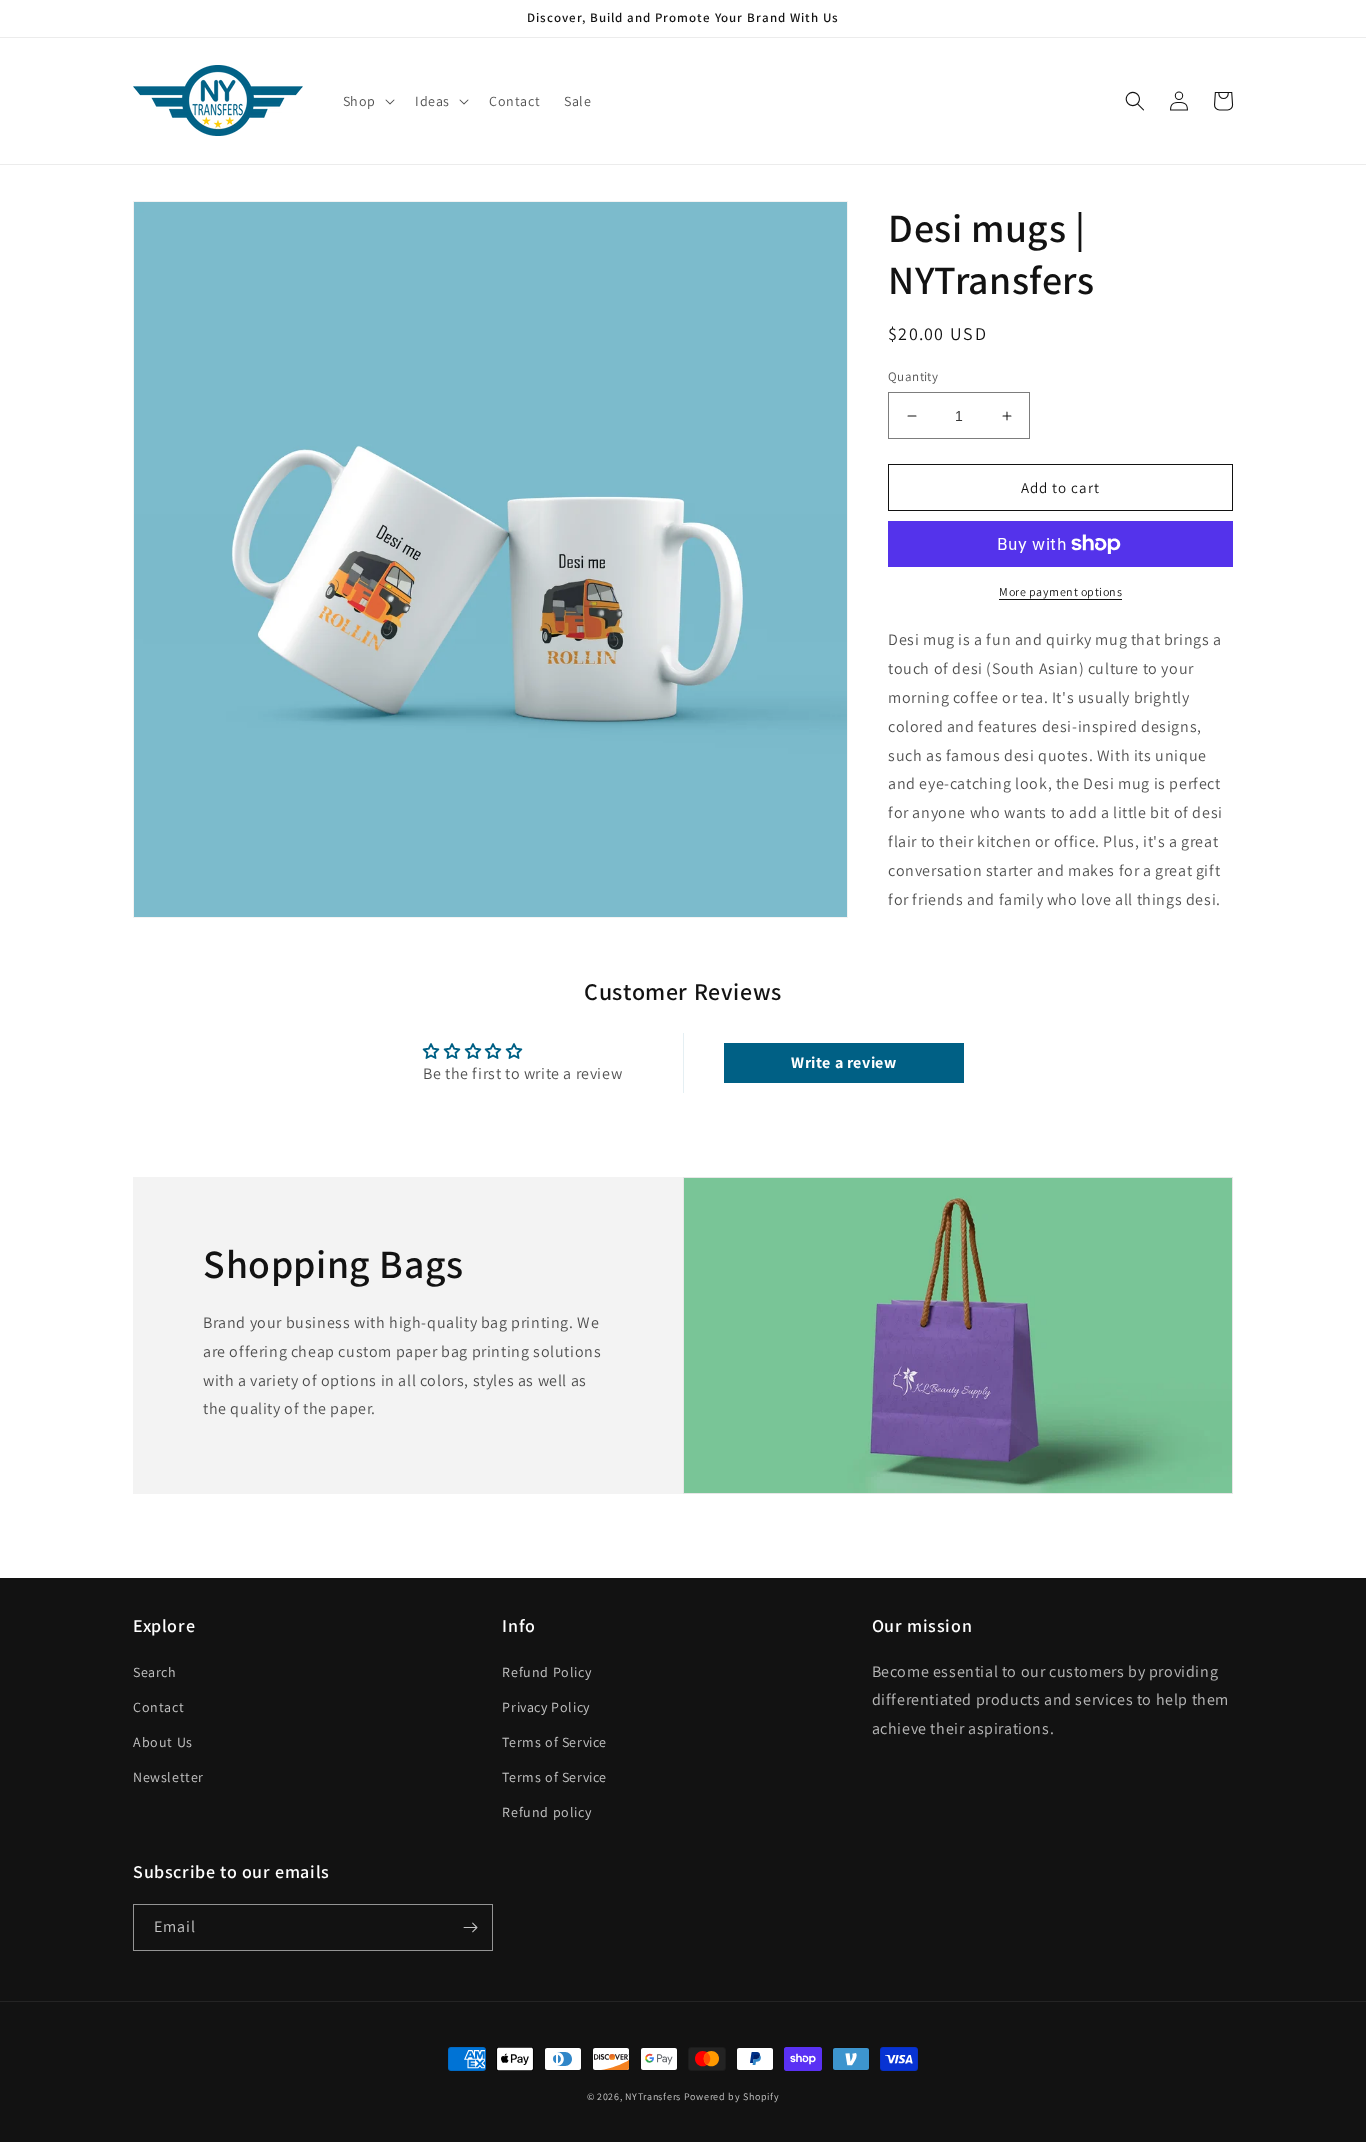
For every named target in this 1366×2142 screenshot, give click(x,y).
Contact (158, 1707)
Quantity (913, 376)
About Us (163, 1742)
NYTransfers (653, 2096)
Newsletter (168, 1777)
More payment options (1060, 591)
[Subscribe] (470, 1927)
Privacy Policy (545, 1707)
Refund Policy (546, 1672)
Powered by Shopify (732, 2096)
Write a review (843, 1062)
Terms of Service (554, 1742)
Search (155, 1672)
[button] (367, 101)
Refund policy (546, 1812)
